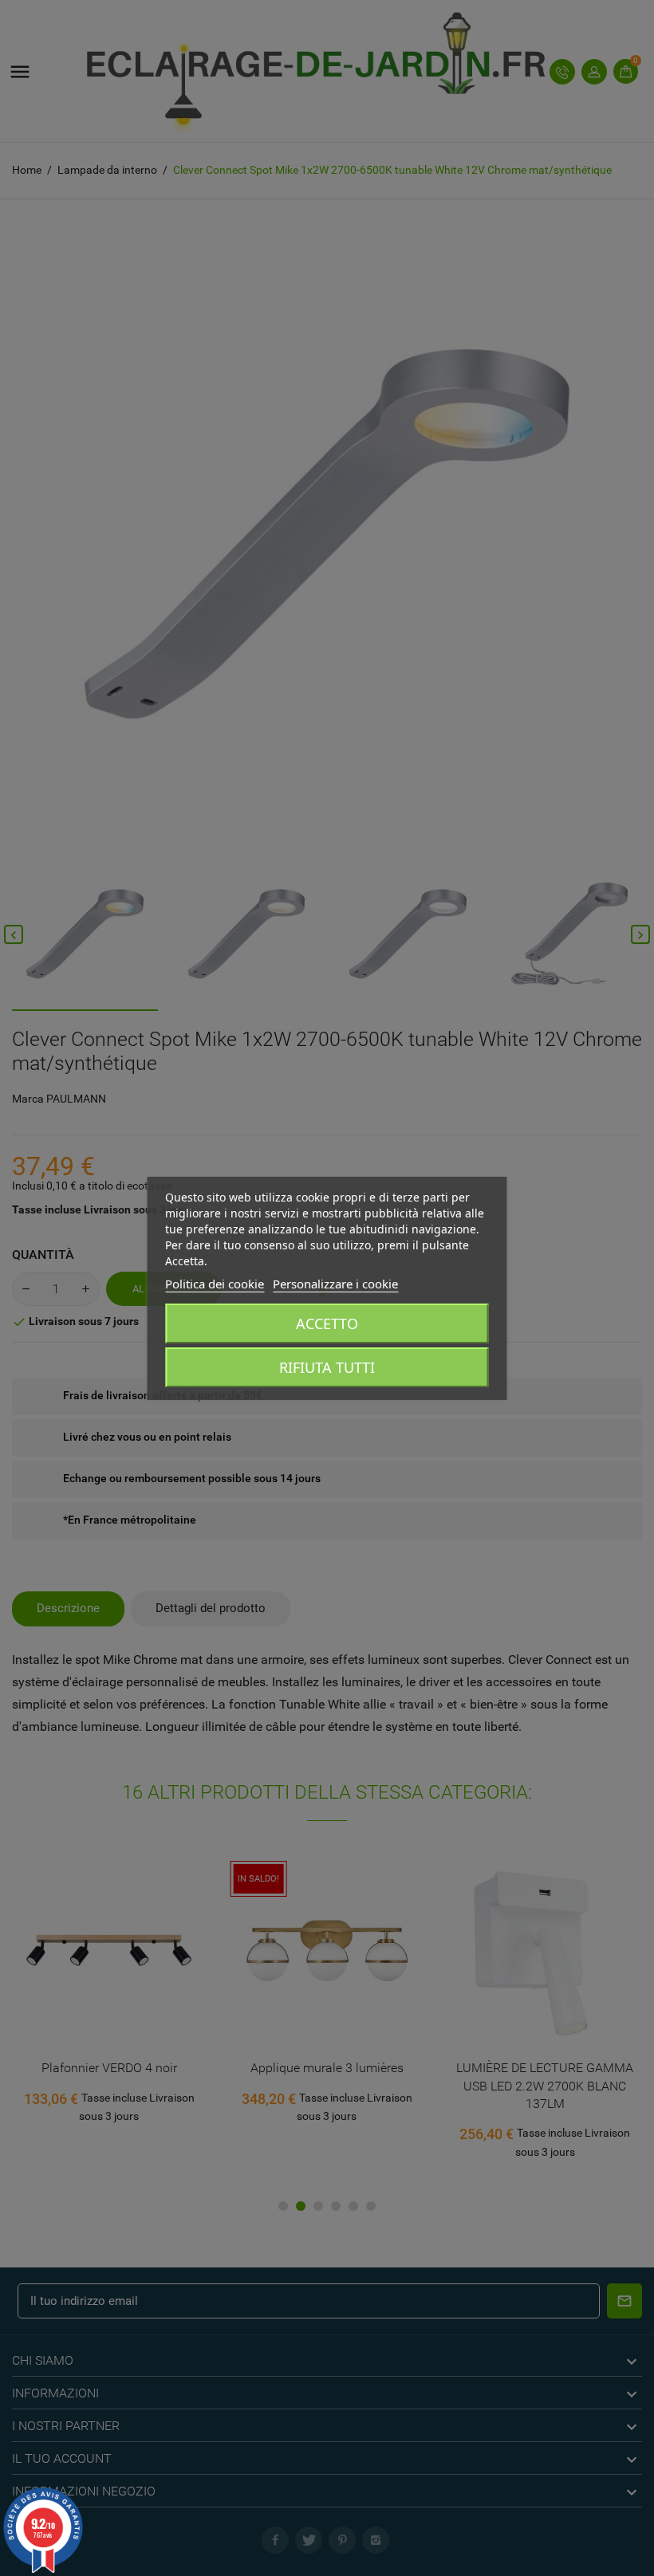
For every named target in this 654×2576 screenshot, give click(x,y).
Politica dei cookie (215, 1284)
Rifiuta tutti (327, 1367)
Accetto (327, 1323)
